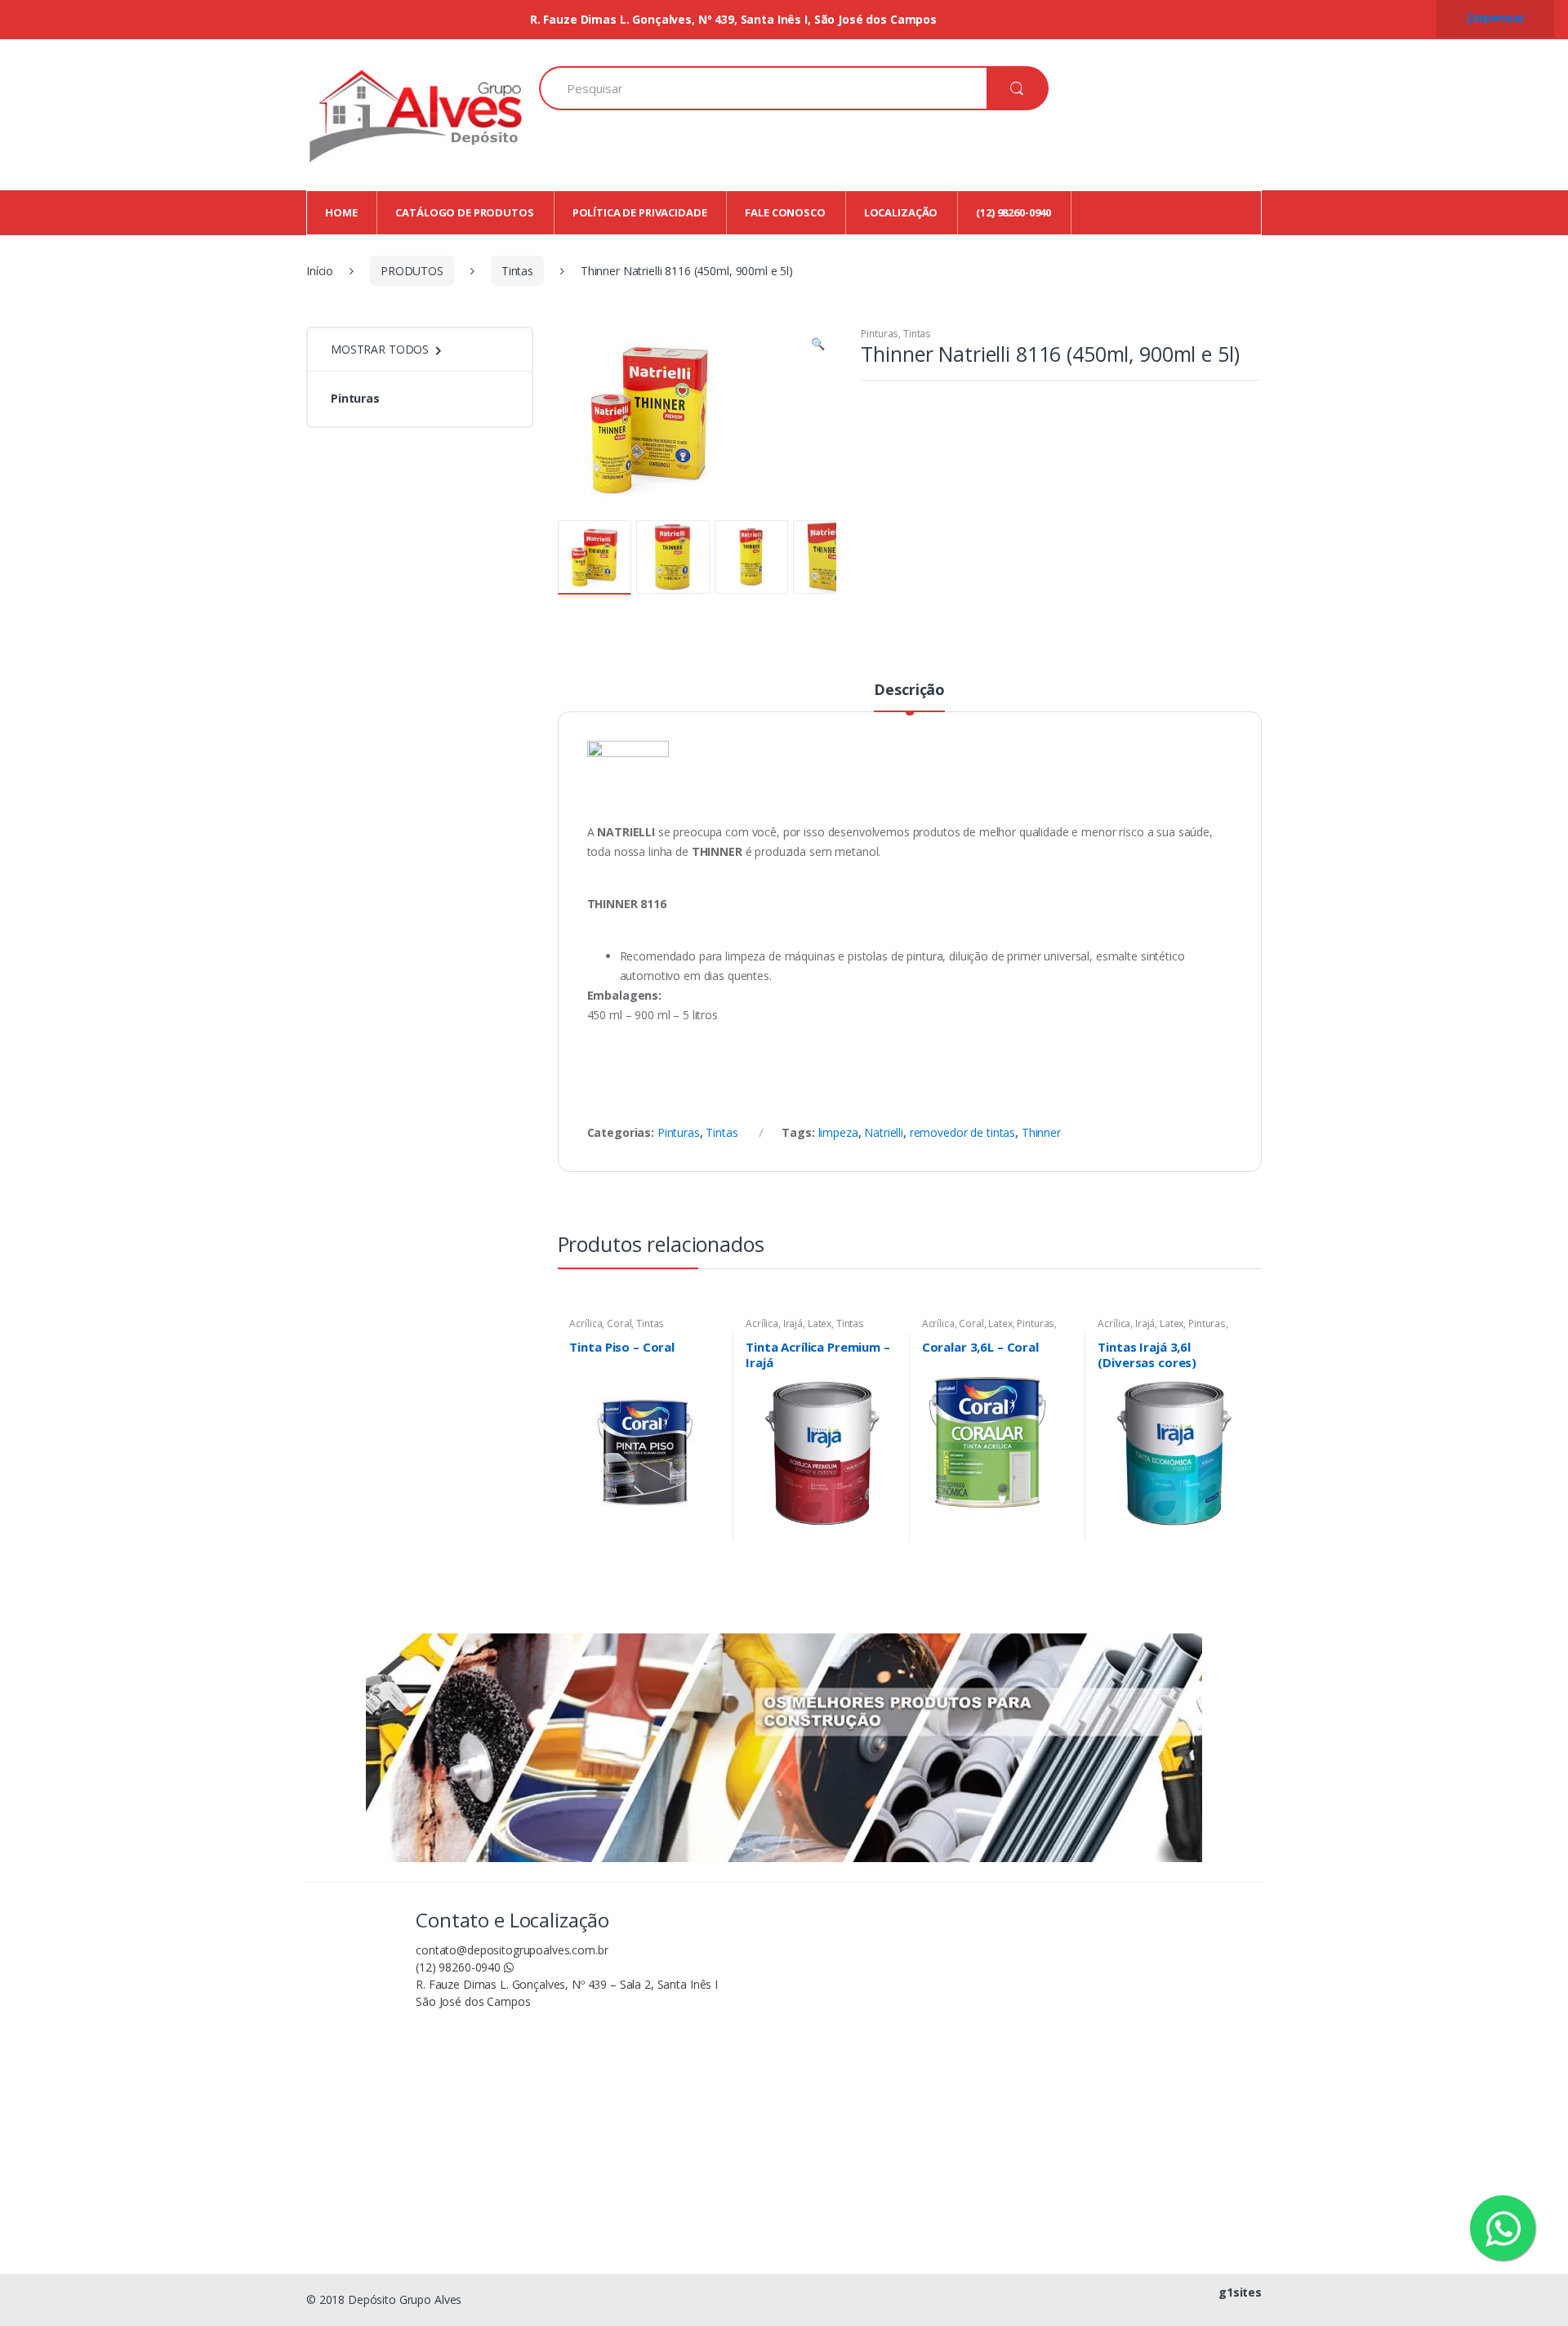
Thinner (1041, 1132)
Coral (619, 1323)
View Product (706, 1535)
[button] (818, 345)
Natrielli (884, 1132)
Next (800, 556)
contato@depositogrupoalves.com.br (512, 1950)
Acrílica (586, 1323)
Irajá (793, 1323)
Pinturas (880, 334)
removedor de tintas (962, 1132)
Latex (820, 1323)
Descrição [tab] (909, 691)
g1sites (1240, 2292)
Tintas (517, 271)
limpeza (838, 1132)
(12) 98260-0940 (460, 1967)
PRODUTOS (412, 271)
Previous (605, 556)
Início (320, 271)
